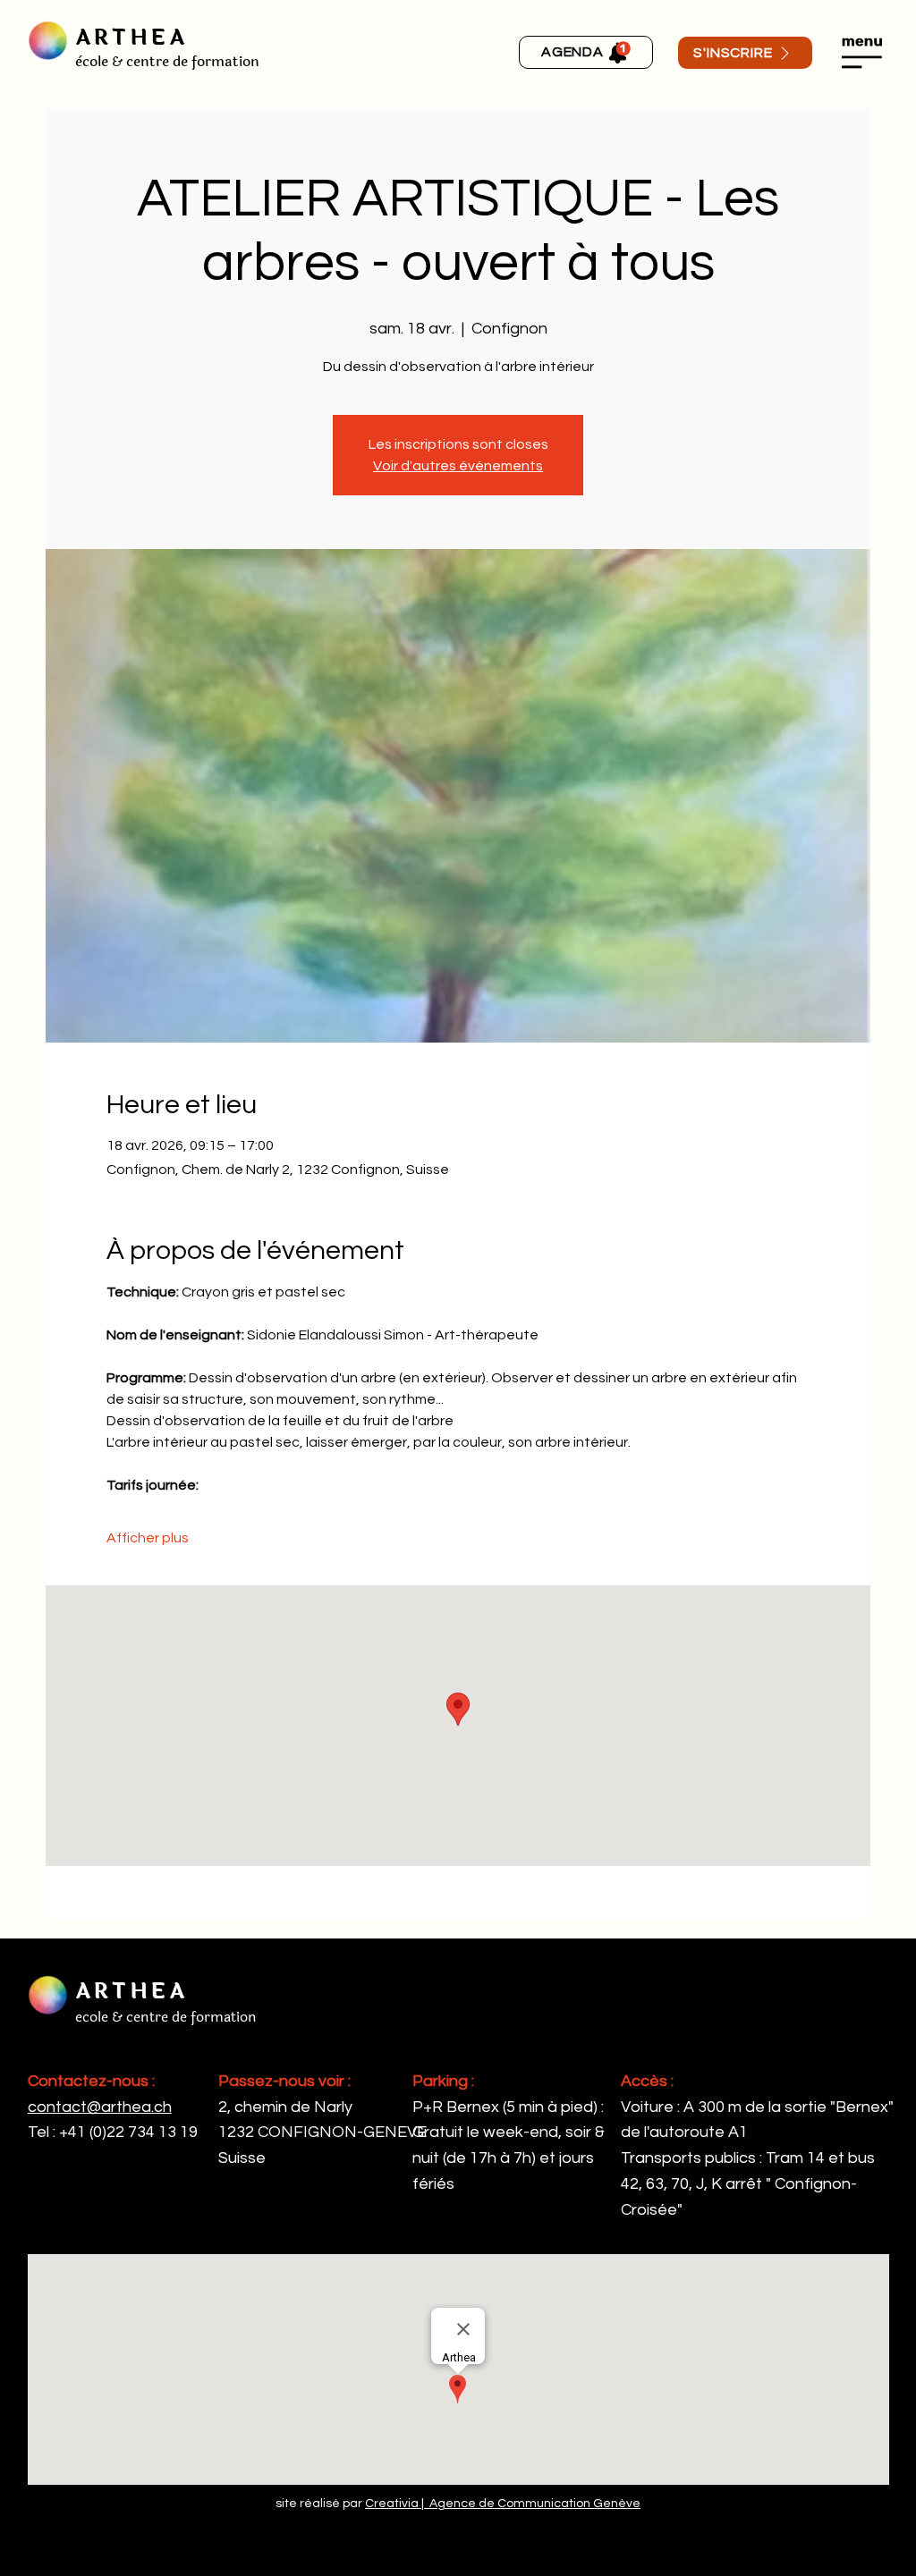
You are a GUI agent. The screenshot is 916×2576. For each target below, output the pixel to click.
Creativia (392, 2504)
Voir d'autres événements (458, 466)
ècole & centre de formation (167, 61)
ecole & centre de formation (166, 2017)
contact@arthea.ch (100, 2107)
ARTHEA (132, 38)
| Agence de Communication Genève (530, 2504)
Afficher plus (148, 1538)
